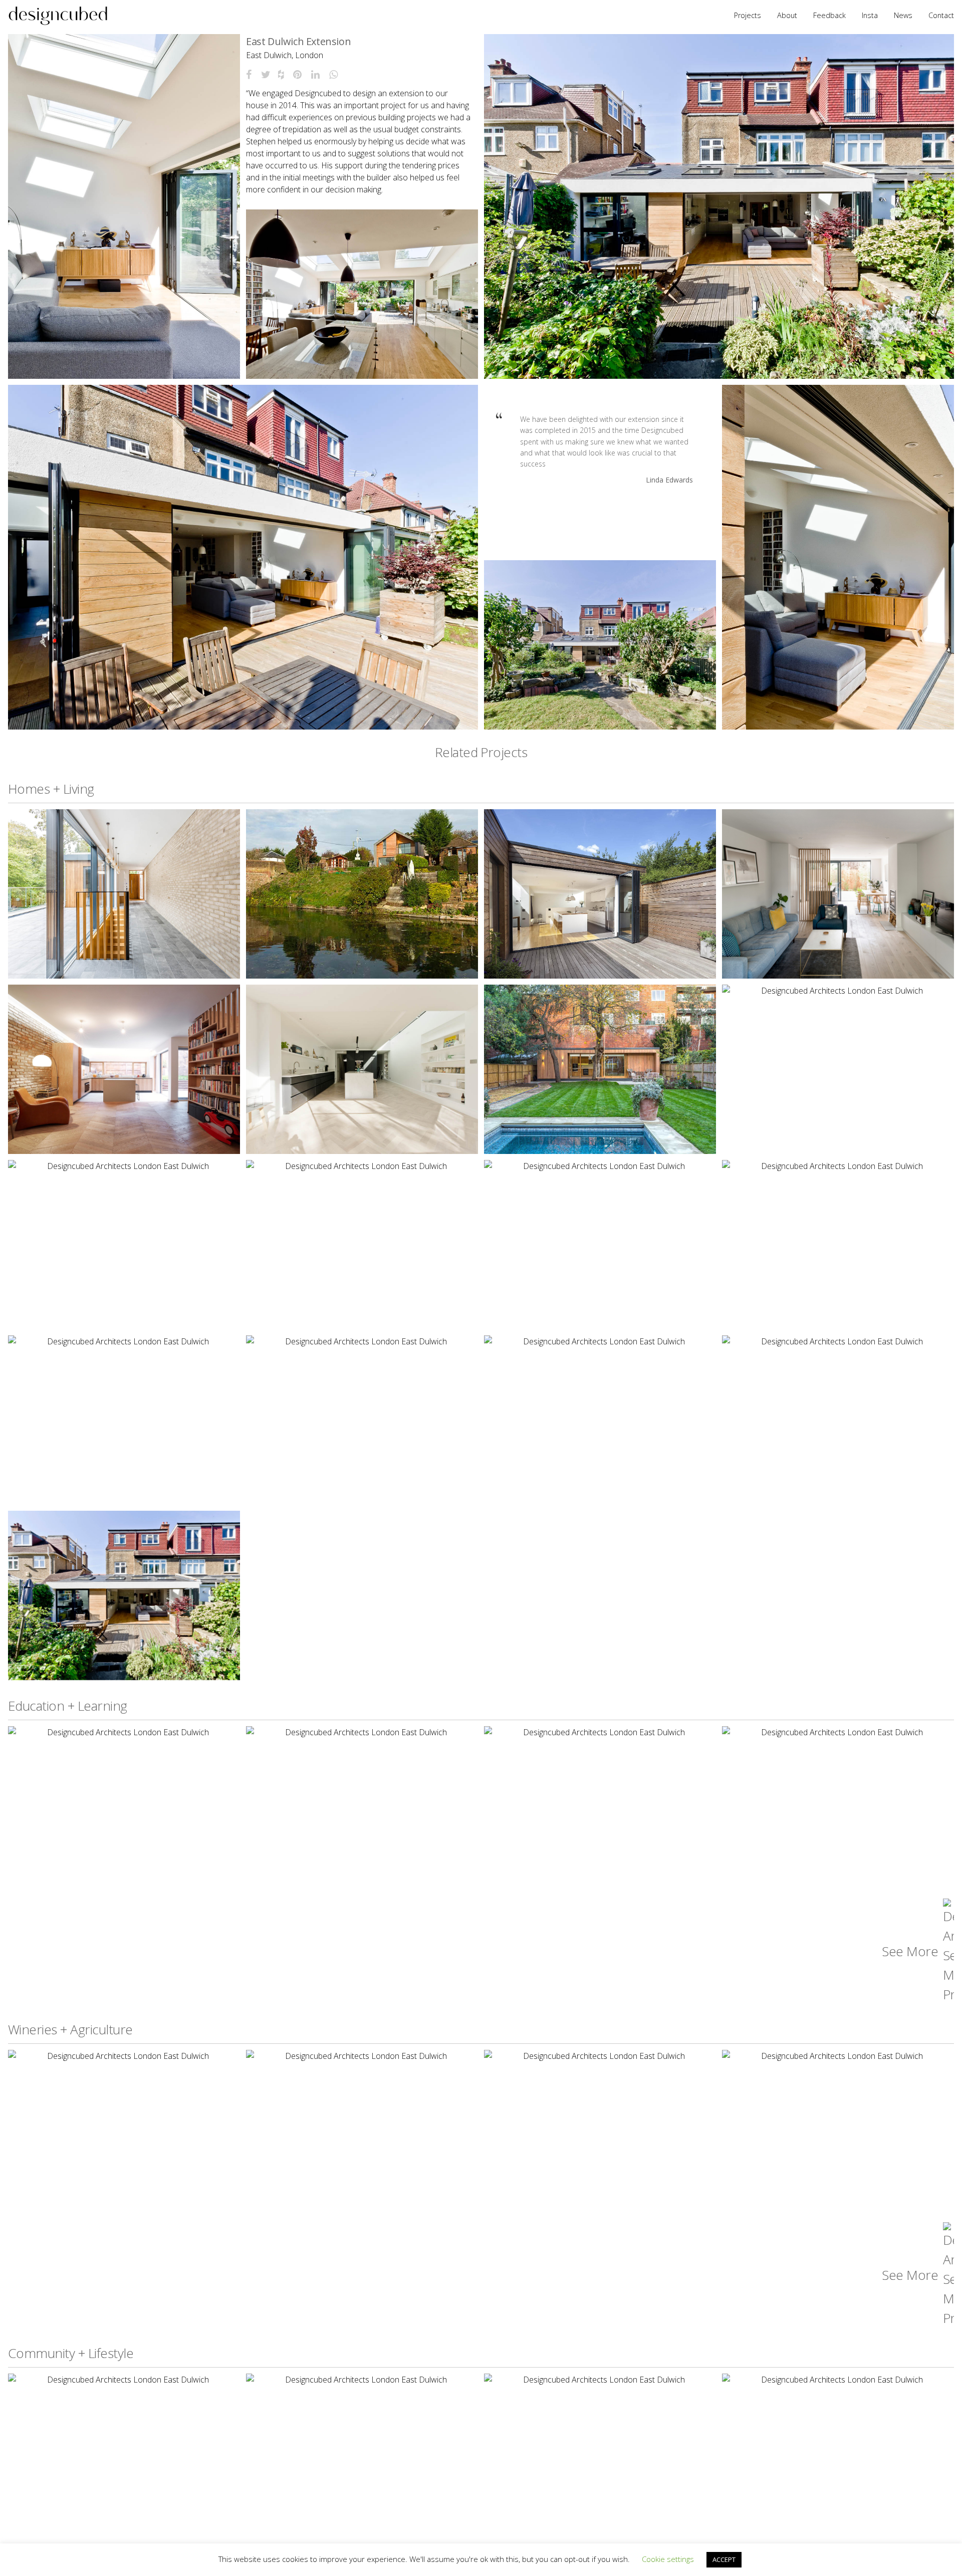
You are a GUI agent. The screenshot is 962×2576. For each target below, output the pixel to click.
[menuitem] (58, 16)
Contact (941, 15)
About (787, 15)
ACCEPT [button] (724, 2559)
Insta (870, 15)
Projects (748, 15)
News (903, 15)
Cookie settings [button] (668, 2559)
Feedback (829, 15)
